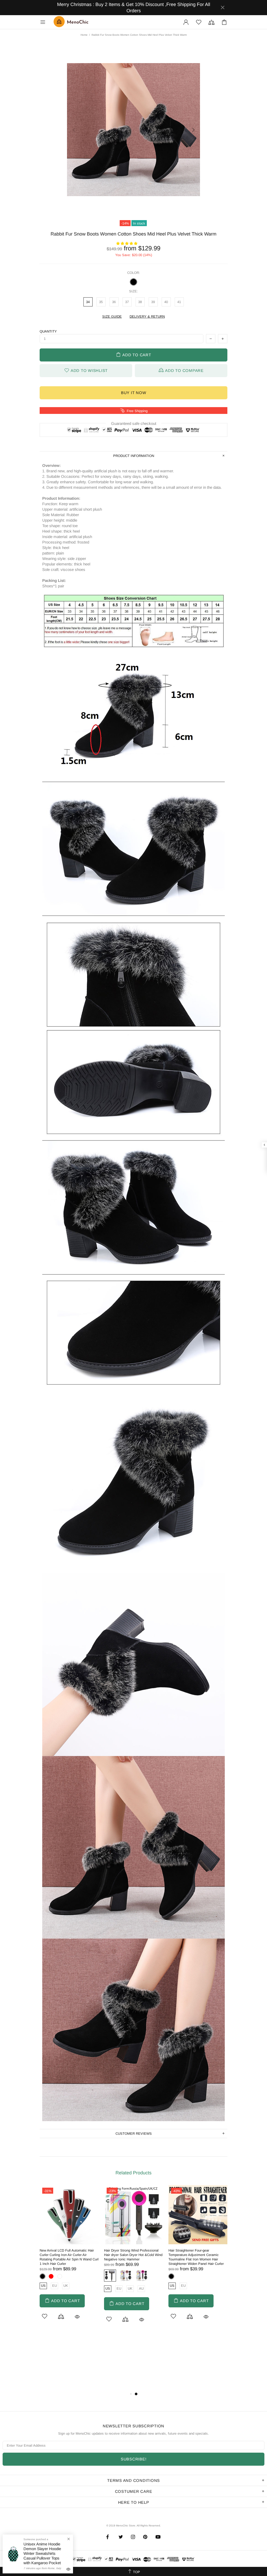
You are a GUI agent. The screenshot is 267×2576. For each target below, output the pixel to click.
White (60, 2276)
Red (51, 2276)
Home (84, 35)
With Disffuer (142, 2276)
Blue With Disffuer (110, 2276)
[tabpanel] (69, 2260)
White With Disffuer (126, 2276)
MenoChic (72, 22)
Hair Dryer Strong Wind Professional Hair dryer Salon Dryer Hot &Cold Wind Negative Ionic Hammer (133, 2255)
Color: (134, 273)
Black (133, 282)
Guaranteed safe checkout (134, 423)
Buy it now (134, 393)
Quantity (48, 331)
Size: (133, 291)
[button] (127, 243)
